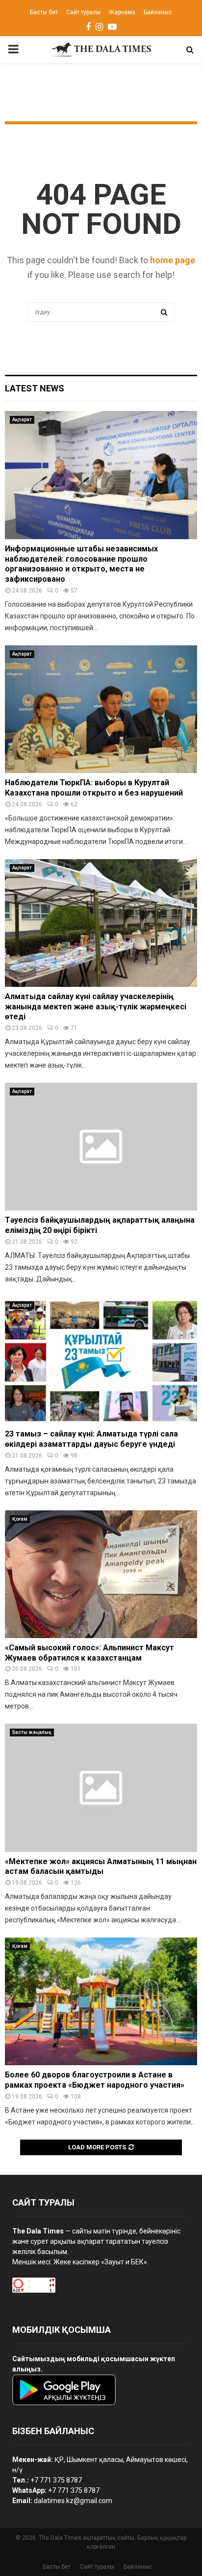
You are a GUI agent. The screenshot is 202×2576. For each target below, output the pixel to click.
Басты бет (44, 12)
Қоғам (20, 1519)
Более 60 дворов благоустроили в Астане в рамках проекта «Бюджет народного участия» (95, 2080)
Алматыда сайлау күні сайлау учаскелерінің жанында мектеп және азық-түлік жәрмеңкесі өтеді (96, 1007)
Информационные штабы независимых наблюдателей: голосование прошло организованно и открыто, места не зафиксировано (81, 564)
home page (173, 260)
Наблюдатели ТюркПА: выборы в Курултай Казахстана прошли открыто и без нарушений (94, 788)
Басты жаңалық (32, 1732)
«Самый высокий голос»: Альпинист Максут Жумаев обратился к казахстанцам (89, 1653)
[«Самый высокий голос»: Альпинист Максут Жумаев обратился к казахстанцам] (101, 1574)
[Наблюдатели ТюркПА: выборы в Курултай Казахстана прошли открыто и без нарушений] (101, 709)
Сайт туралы (83, 12)
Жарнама (122, 12)
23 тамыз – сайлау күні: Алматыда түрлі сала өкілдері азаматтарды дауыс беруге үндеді (91, 1439)
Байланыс (158, 12)
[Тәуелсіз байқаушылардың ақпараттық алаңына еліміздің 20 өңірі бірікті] (101, 1147)
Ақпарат (22, 420)
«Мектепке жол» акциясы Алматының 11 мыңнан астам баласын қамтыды (101, 1867)
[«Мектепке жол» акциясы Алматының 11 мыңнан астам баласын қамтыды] (101, 1788)
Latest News (35, 388)
